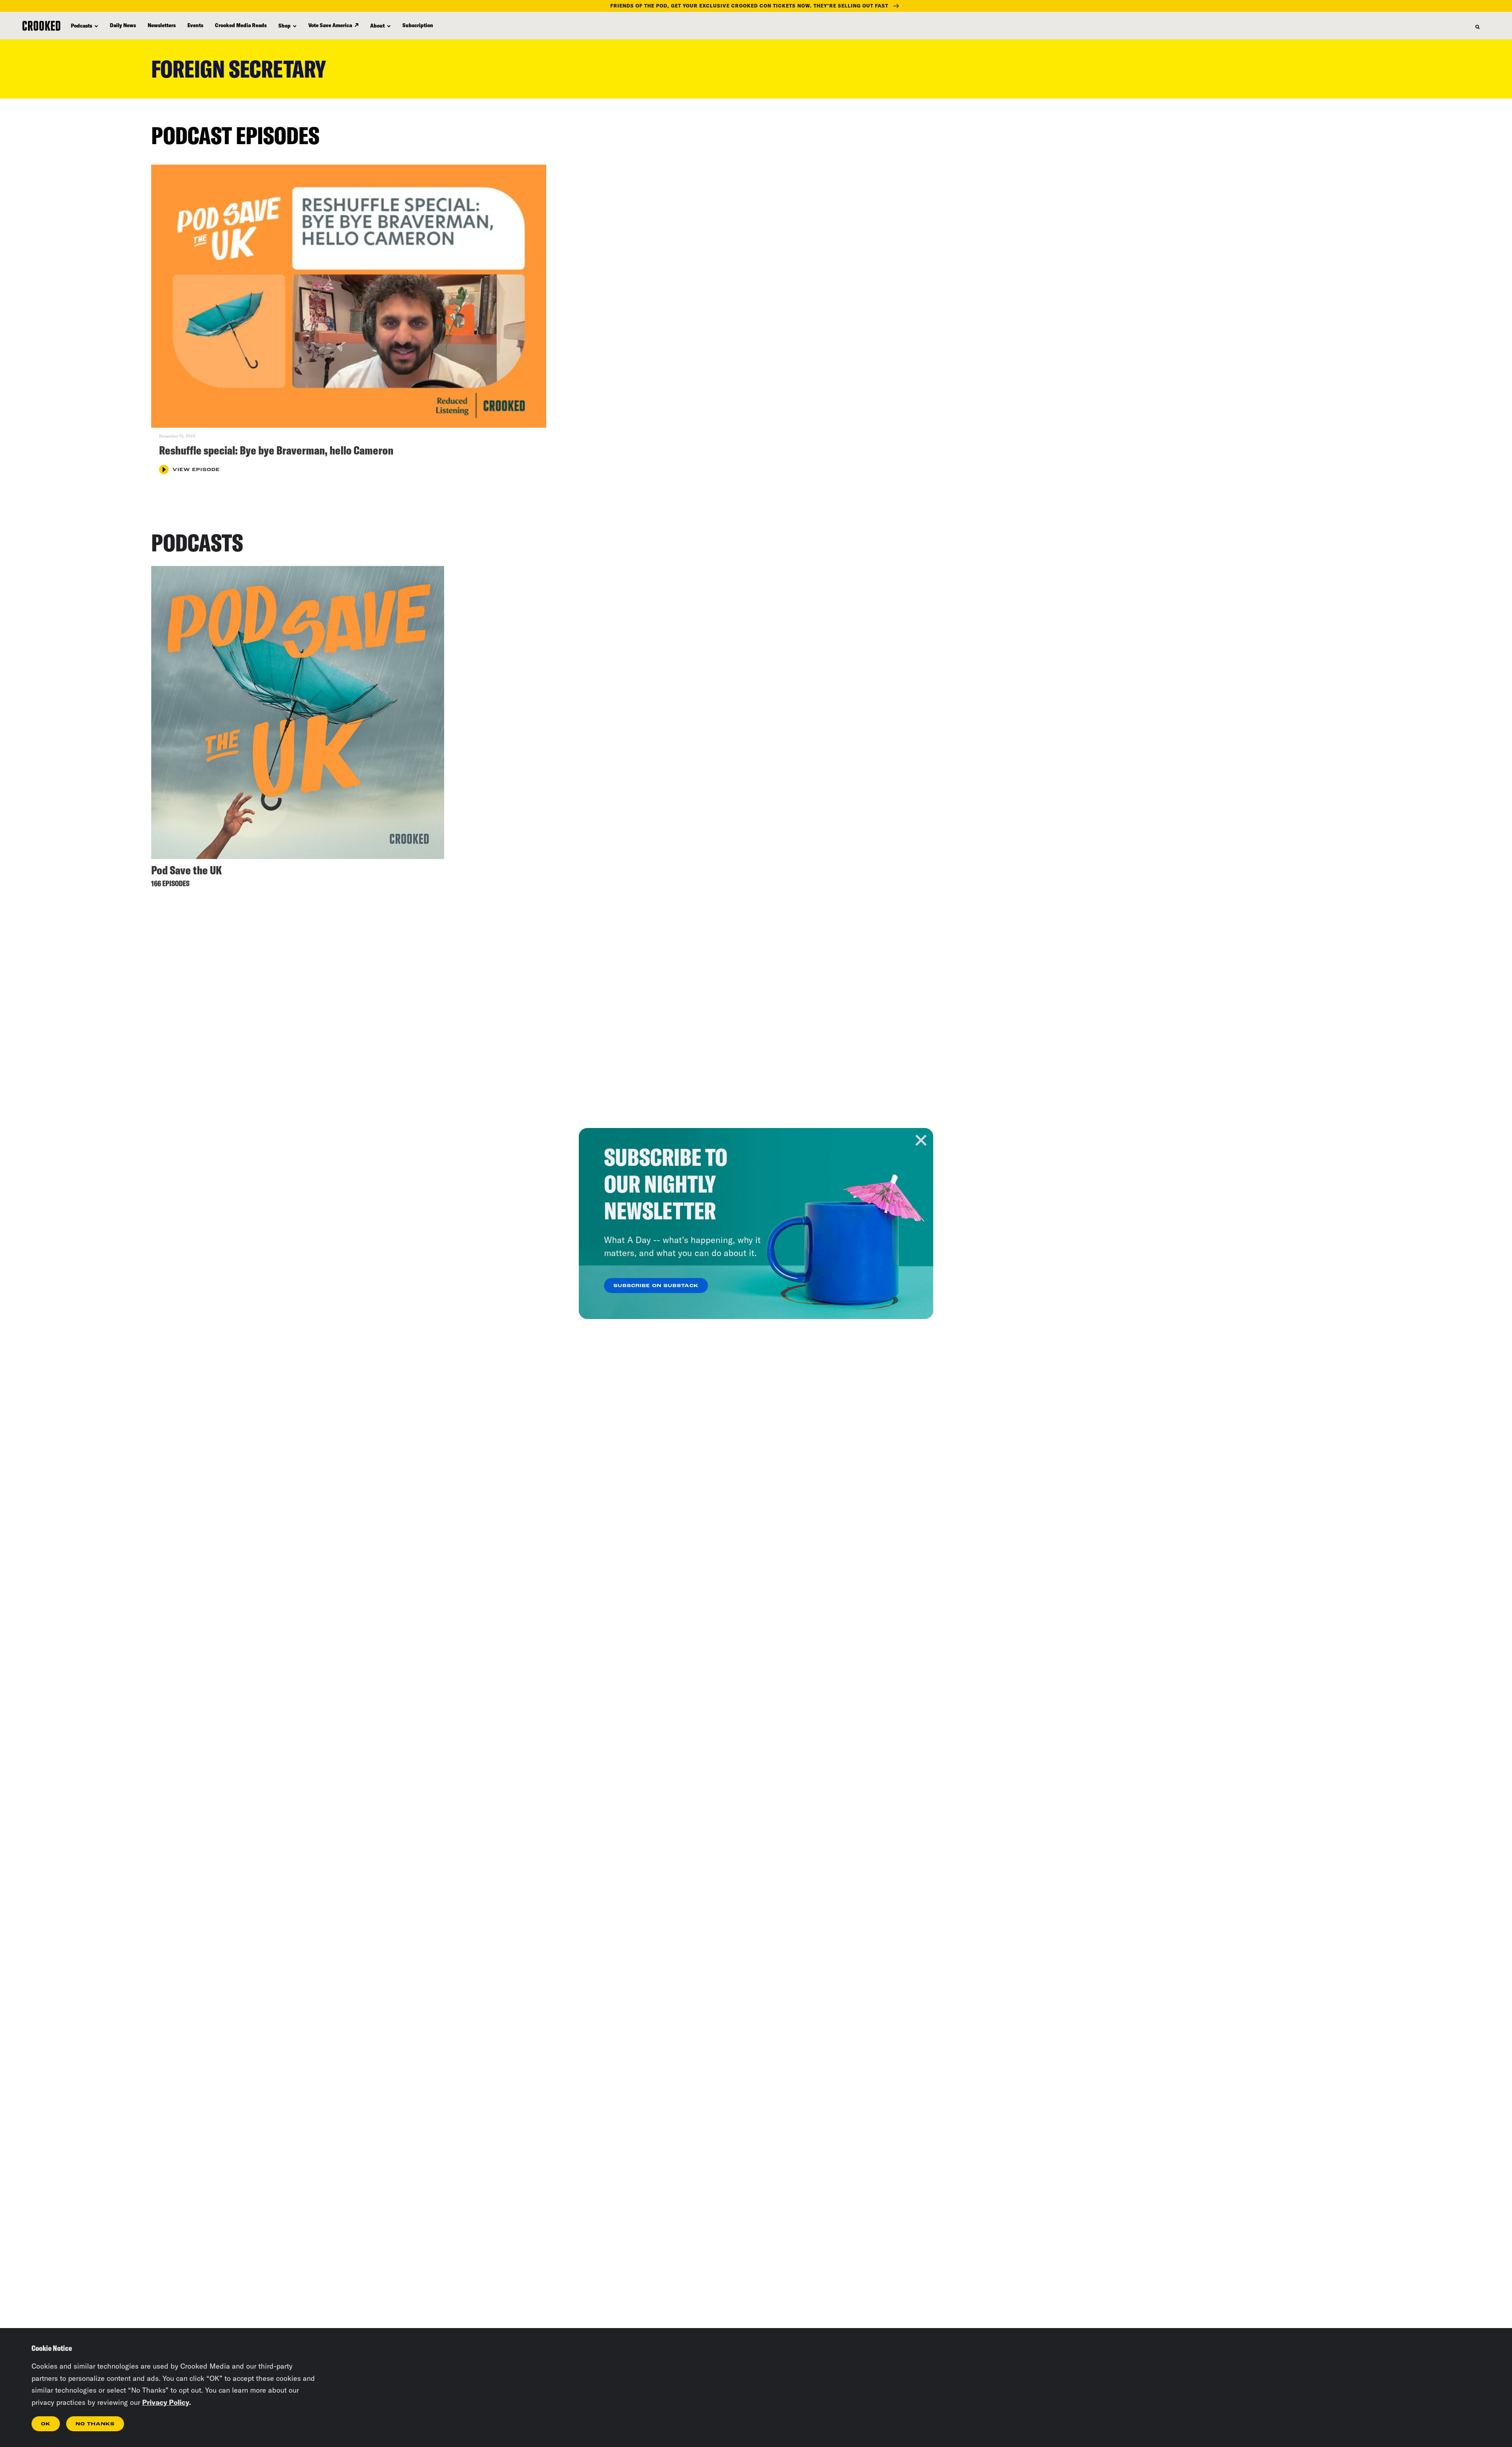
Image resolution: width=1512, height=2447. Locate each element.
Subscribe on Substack (656, 1286)
